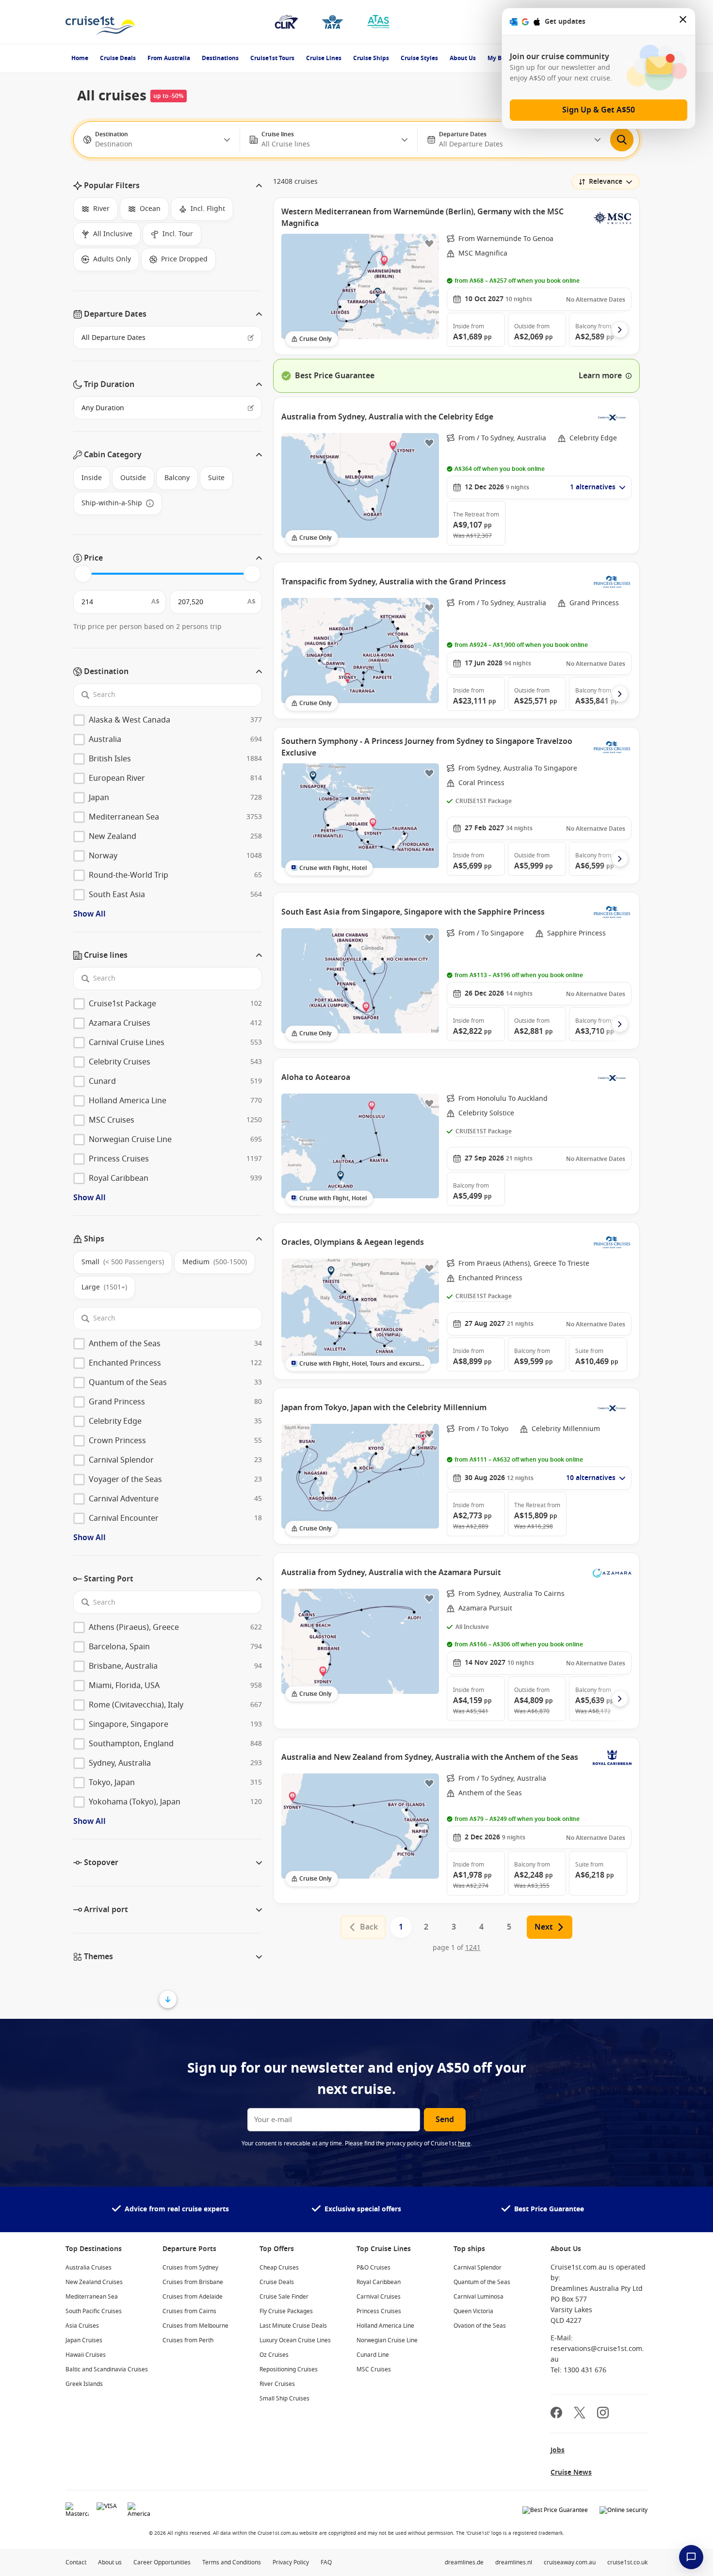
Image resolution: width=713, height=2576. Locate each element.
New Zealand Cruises (94, 2282)
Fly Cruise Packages (286, 2311)
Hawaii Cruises (86, 2355)
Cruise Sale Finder (284, 2297)
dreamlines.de (464, 2562)
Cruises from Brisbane (193, 2282)
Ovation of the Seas (480, 2326)
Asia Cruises (82, 2326)
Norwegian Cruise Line (387, 2340)
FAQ (326, 2562)
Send (445, 2120)
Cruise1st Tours (272, 58)
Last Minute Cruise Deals (293, 2326)
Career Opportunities (162, 2562)
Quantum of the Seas (482, 2282)
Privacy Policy (291, 2562)
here (464, 2143)
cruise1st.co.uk (627, 2562)
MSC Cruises (374, 2369)
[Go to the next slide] (620, 330)
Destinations (220, 58)
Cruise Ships (371, 58)
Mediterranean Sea (92, 2297)
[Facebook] (556, 2414)
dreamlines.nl (514, 2562)
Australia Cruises (89, 2268)
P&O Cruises (373, 2268)
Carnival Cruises (379, 2297)
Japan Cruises (84, 2340)
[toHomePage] (100, 22)
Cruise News (571, 2472)
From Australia (169, 58)
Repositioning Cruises (289, 2369)
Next (544, 1927)
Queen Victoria (473, 2311)
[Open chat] (691, 2557)
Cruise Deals (118, 58)
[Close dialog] (683, 22)
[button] (168, 186)
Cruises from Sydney (190, 2268)
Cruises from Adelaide (193, 2297)
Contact (76, 2562)
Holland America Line (385, 2326)
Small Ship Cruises (284, 2399)
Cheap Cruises (279, 2268)
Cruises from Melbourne (195, 2326)
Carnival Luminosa (478, 2297)
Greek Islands (84, 2384)
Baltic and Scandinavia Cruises (107, 2369)
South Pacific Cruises (94, 2311)
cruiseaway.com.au (570, 2562)
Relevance (606, 182)
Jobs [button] (558, 2450)
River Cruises (277, 2384)
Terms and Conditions (232, 2562)
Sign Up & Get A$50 (599, 110)
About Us (463, 58)
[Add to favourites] (429, 243)
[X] (580, 2414)
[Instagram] (603, 2414)
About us (110, 2562)
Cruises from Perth (188, 2340)
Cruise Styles (419, 58)
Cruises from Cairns (189, 2311)
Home (80, 58)
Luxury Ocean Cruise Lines (295, 2340)
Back (369, 1927)
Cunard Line (373, 2355)
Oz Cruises (274, 2355)
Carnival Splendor (478, 2268)
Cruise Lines (324, 58)
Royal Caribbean (379, 2282)
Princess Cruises (379, 2311)
